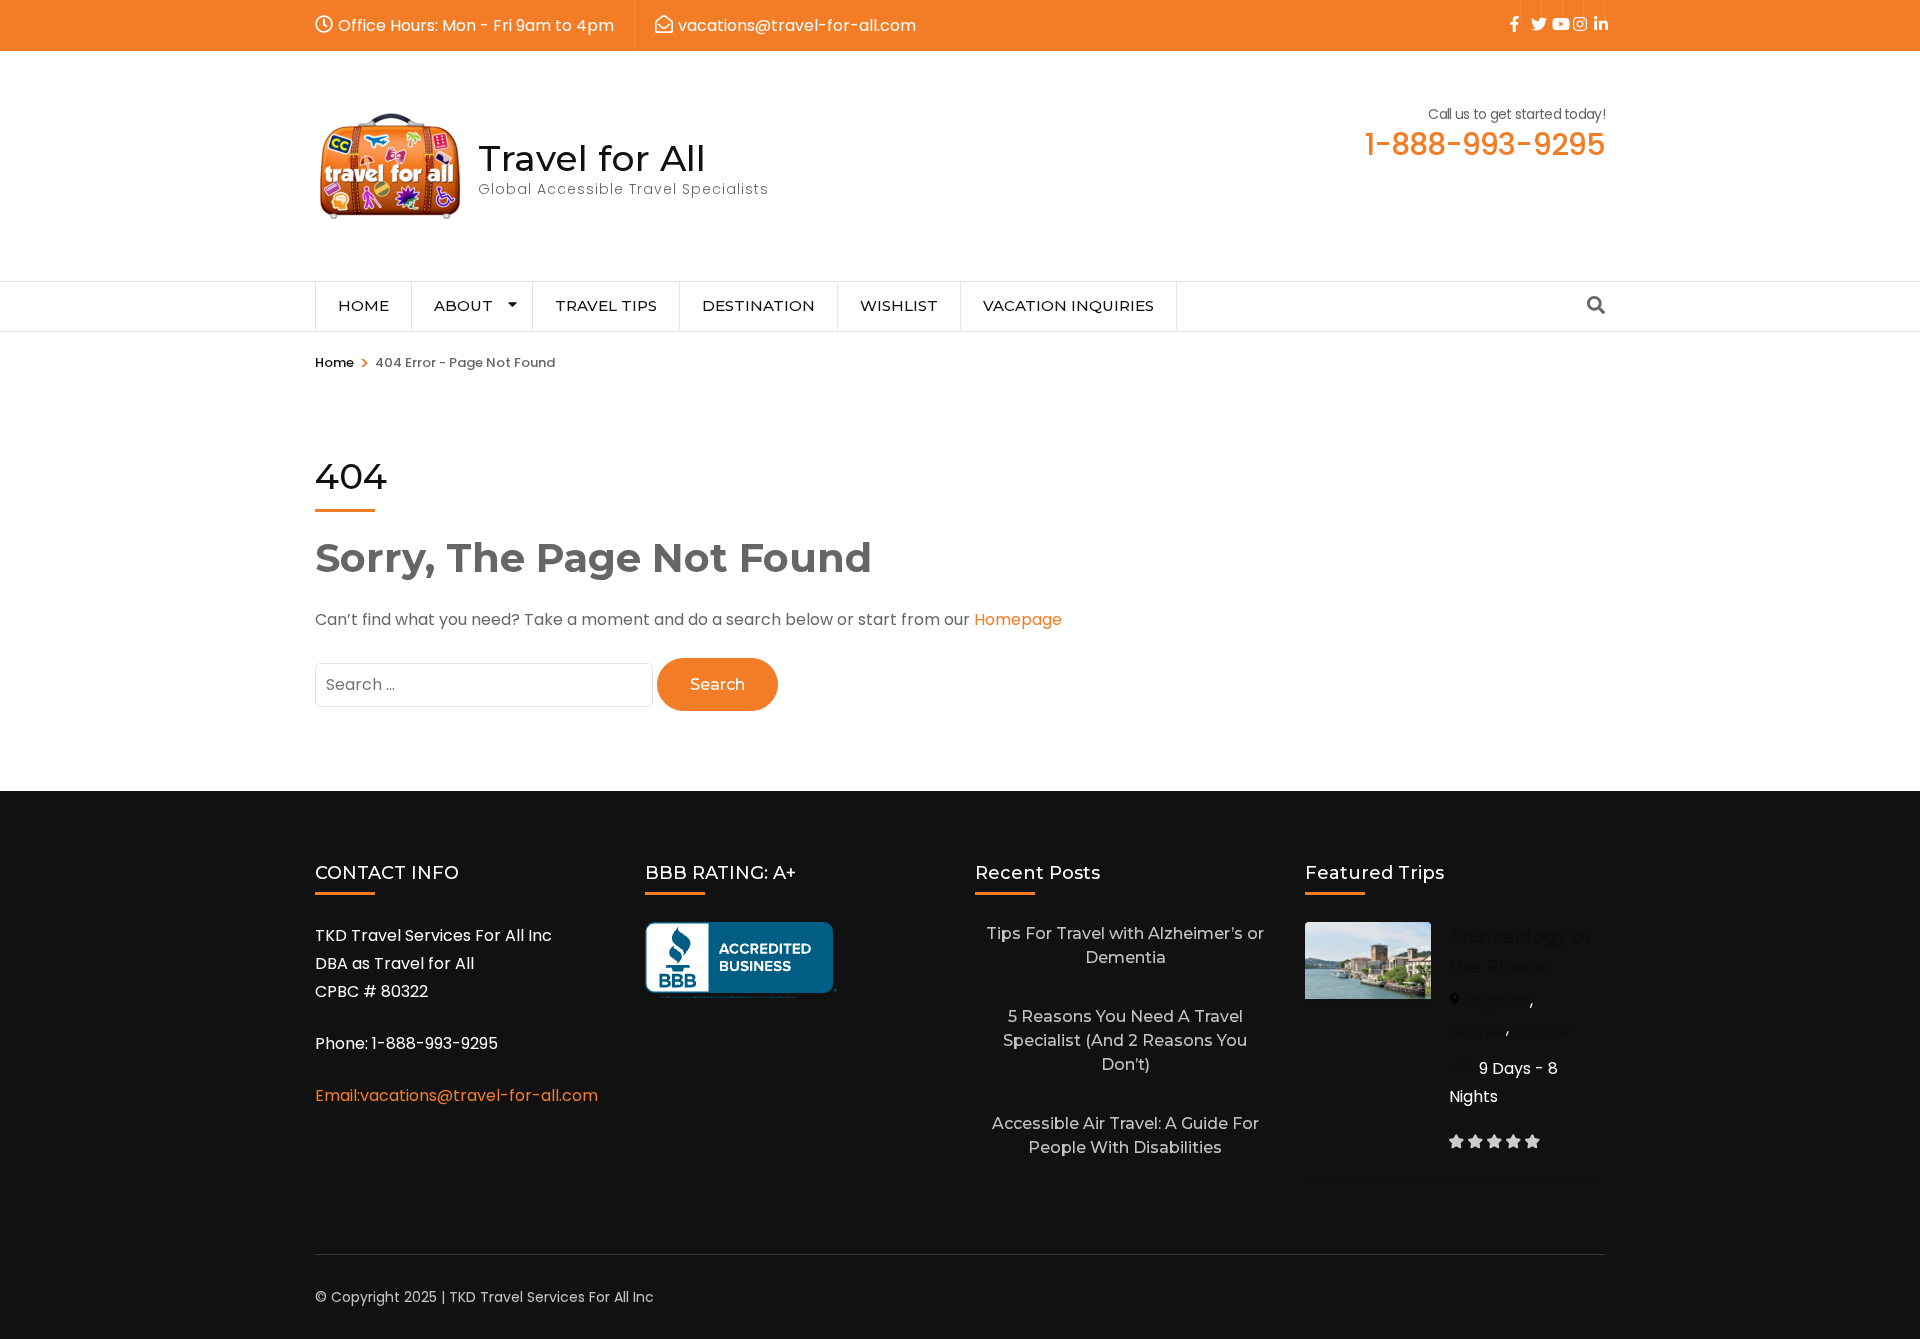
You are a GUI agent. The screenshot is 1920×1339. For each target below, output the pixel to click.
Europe (1477, 1028)
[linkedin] (1594, 11)
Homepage (1018, 619)
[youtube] (1552, 11)
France (1541, 1028)
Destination (758, 305)
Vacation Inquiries (1068, 305)
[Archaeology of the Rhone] (1368, 935)
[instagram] (1573, 11)
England (1497, 1000)
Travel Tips (606, 305)
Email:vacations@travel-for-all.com (456, 1095)
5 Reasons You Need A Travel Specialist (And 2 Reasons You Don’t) (1125, 1040)
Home (363, 305)
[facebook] (1510, 11)
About (463, 305)
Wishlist (899, 305)
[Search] (1596, 305)
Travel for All (592, 158)
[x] (1531, 11)
